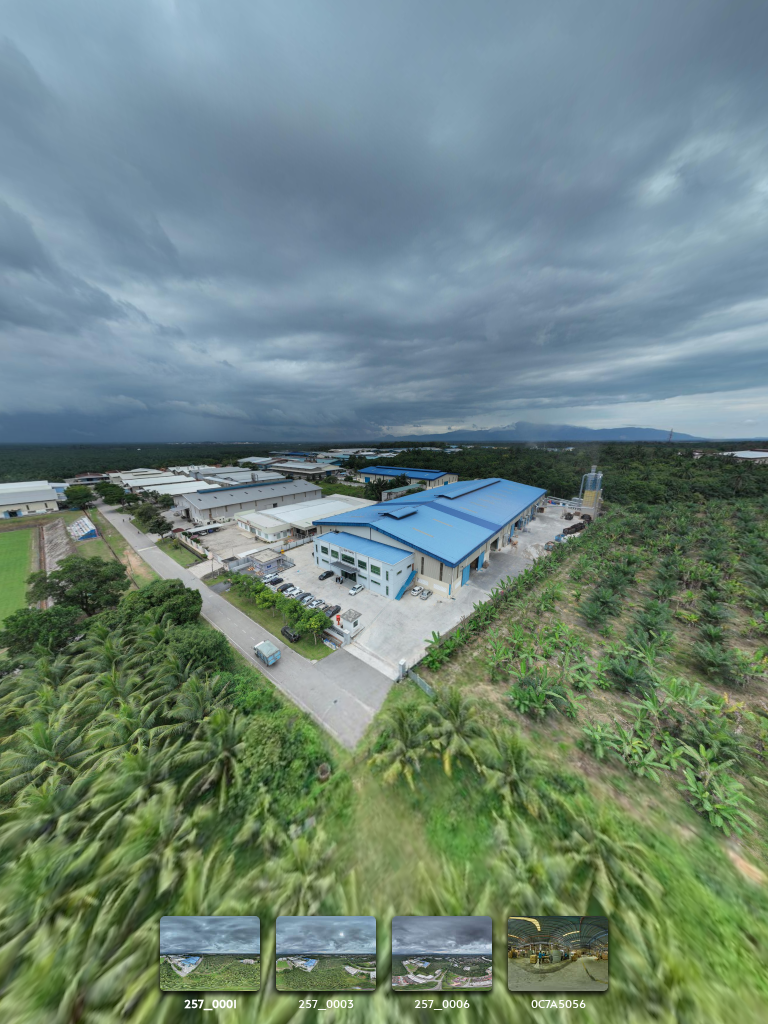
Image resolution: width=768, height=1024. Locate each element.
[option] (210, 963)
